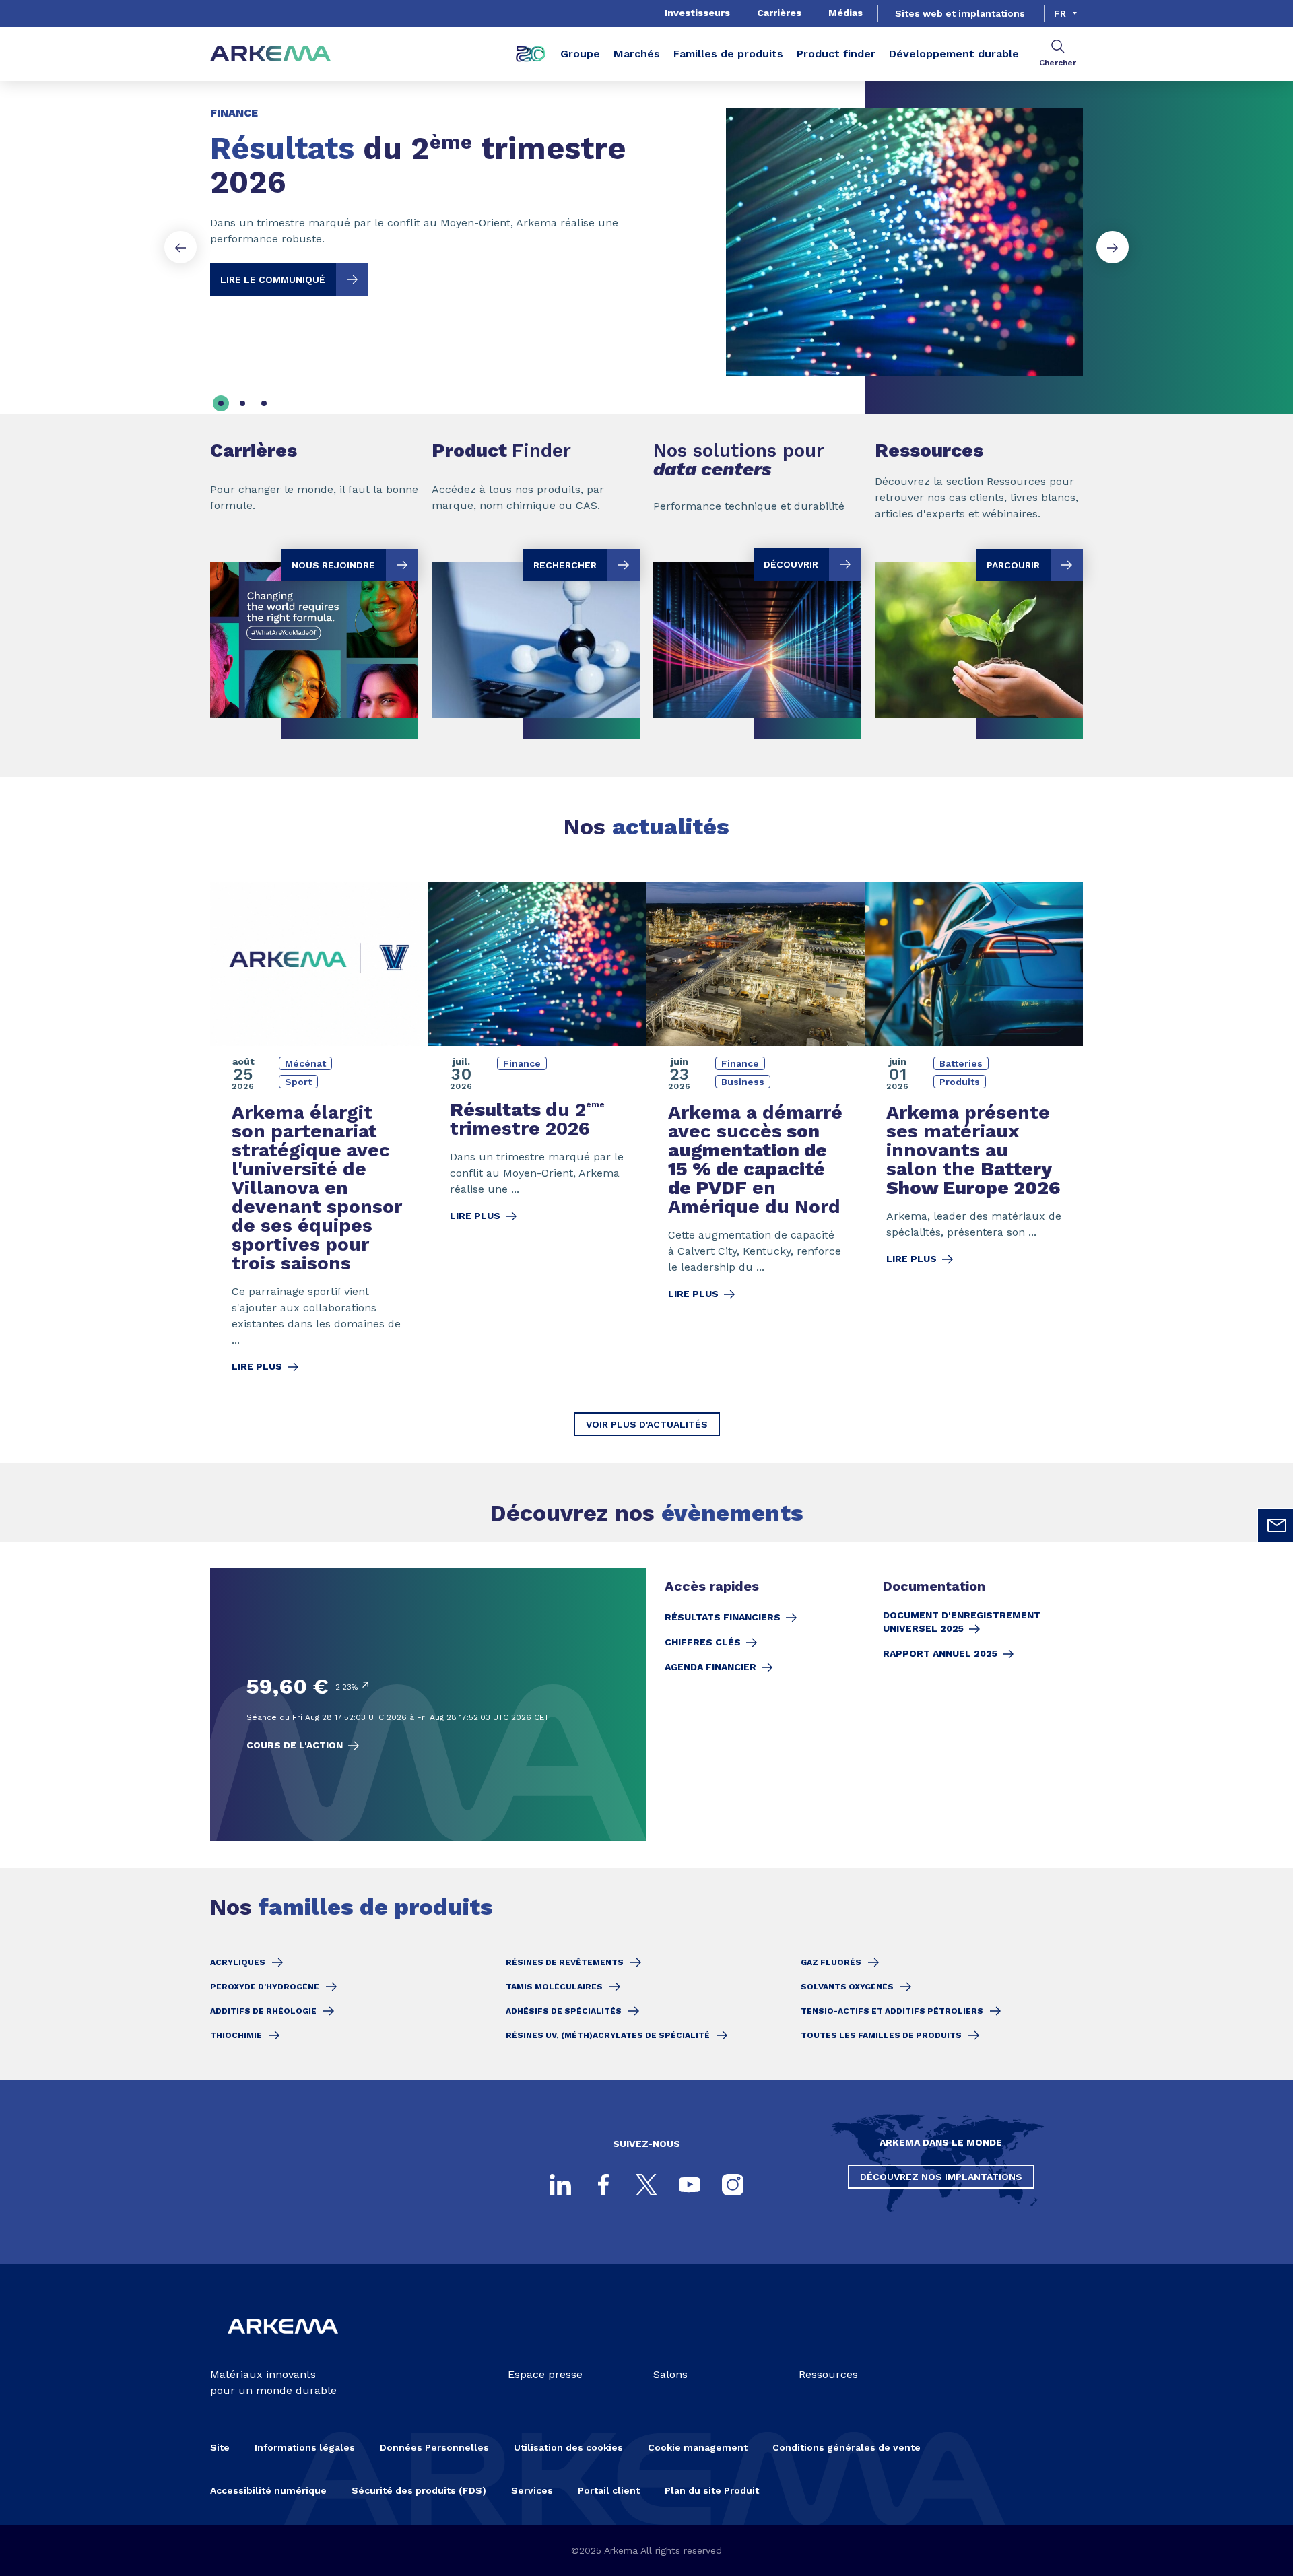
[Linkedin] (560, 2185)
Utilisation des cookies (568, 2447)
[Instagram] (733, 2185)
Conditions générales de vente (847, 2447)
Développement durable (954, 54)
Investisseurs (697, 13)
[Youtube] (690, 2185)
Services (532, 2490)
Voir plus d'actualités (647, 1424)
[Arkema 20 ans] (531, 54)
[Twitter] (646, 2185)
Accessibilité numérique (268, 2490)
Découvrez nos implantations (941, 2177)
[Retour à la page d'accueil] (271, 54)
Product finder (836, 54)
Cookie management (698, 2447)
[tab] (221, 403)
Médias (846, 13)
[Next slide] (1113, 247)
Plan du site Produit (712, 2490)
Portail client (609, 2490)
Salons (670, 2374)
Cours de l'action (295, 1745)
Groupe (580, 54)
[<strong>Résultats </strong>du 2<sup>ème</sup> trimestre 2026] (646, 231)
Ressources (828, 2374)
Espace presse (545, 2374)
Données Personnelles (434, 2447)
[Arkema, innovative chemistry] (283, 2345)
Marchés (637, 54)
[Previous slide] (180, 247)
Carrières (779, 13)
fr (1060, 13)
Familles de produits (728, 54)
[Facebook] (603, 2185)
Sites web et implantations (960, 13)
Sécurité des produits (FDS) (419, 2490)
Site (220, 2447)
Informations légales (305, 2447)
